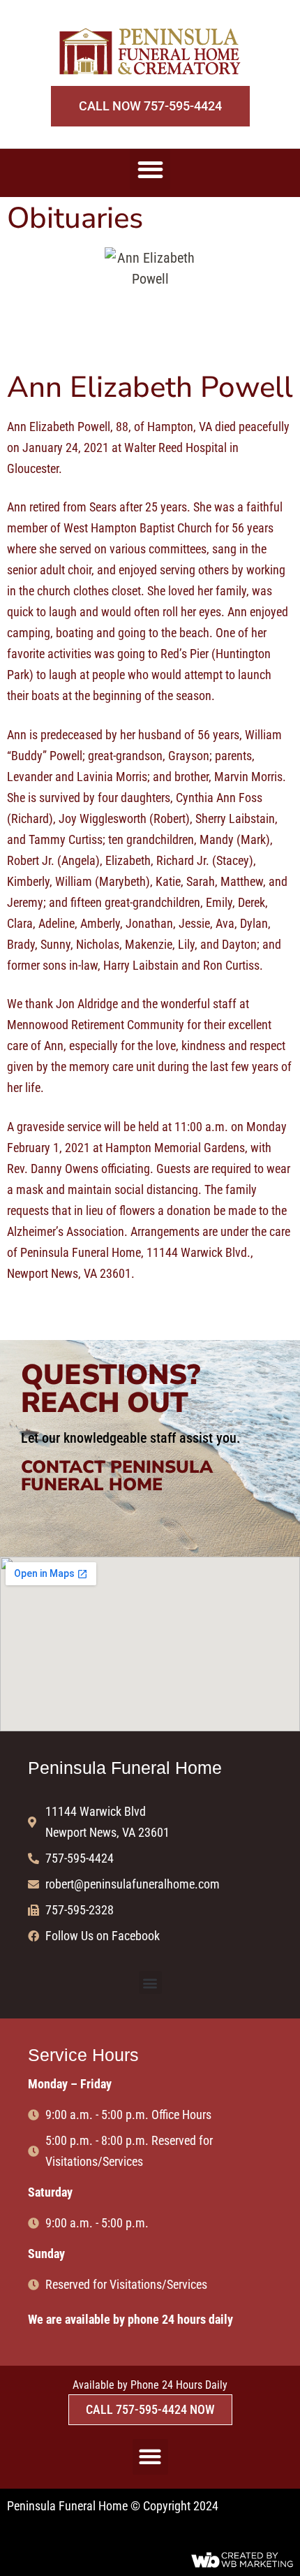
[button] (150, 169)
